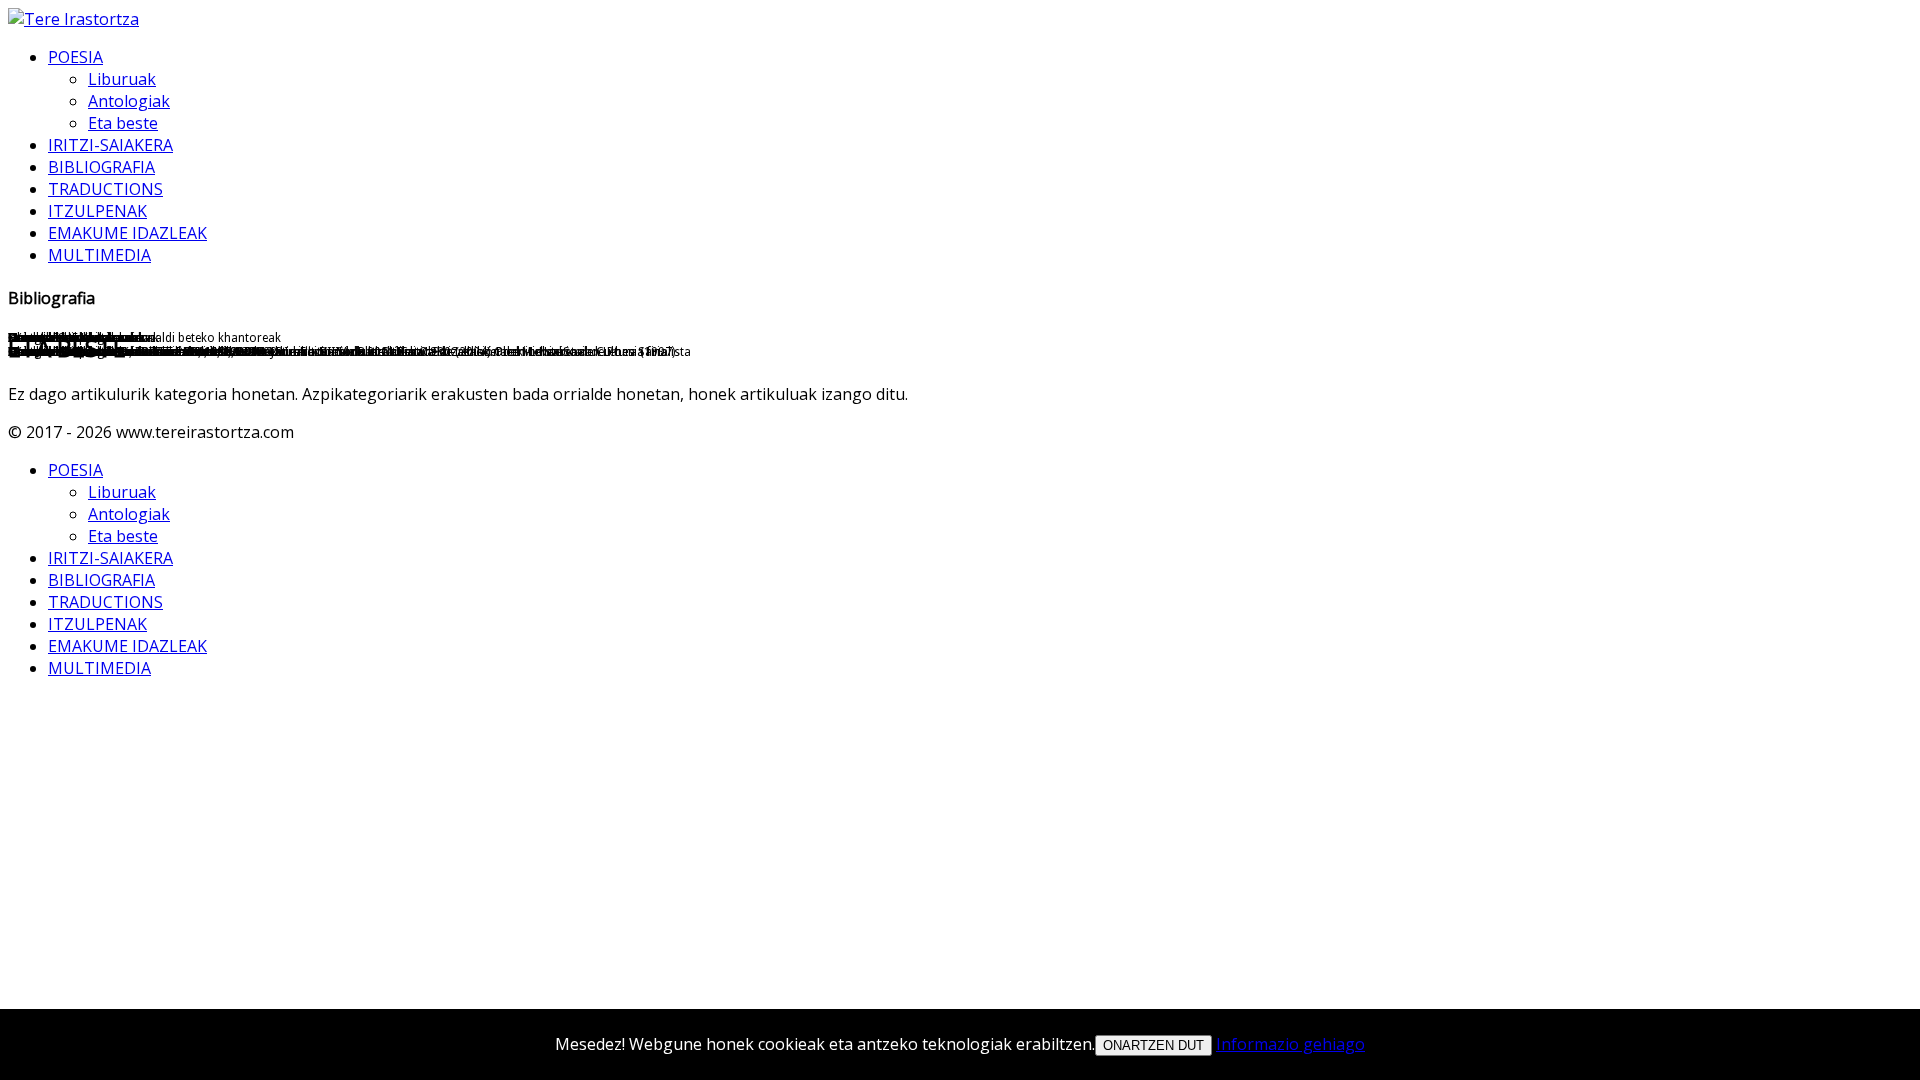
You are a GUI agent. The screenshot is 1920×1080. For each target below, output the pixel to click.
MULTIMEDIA (99, 255)
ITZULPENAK (97, 211)
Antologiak (129, 101)
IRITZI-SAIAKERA (110, 145)
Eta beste (123, 123)
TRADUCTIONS (105, 189)
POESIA (75, 57)
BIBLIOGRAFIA (101, 167)
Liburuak (122, 79)
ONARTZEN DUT (1153, 1045)
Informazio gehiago (1290, 1044)
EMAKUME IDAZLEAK (127, 233)
